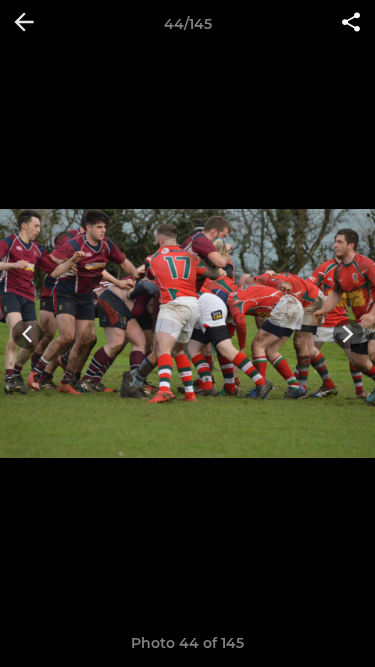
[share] (351, 24)
